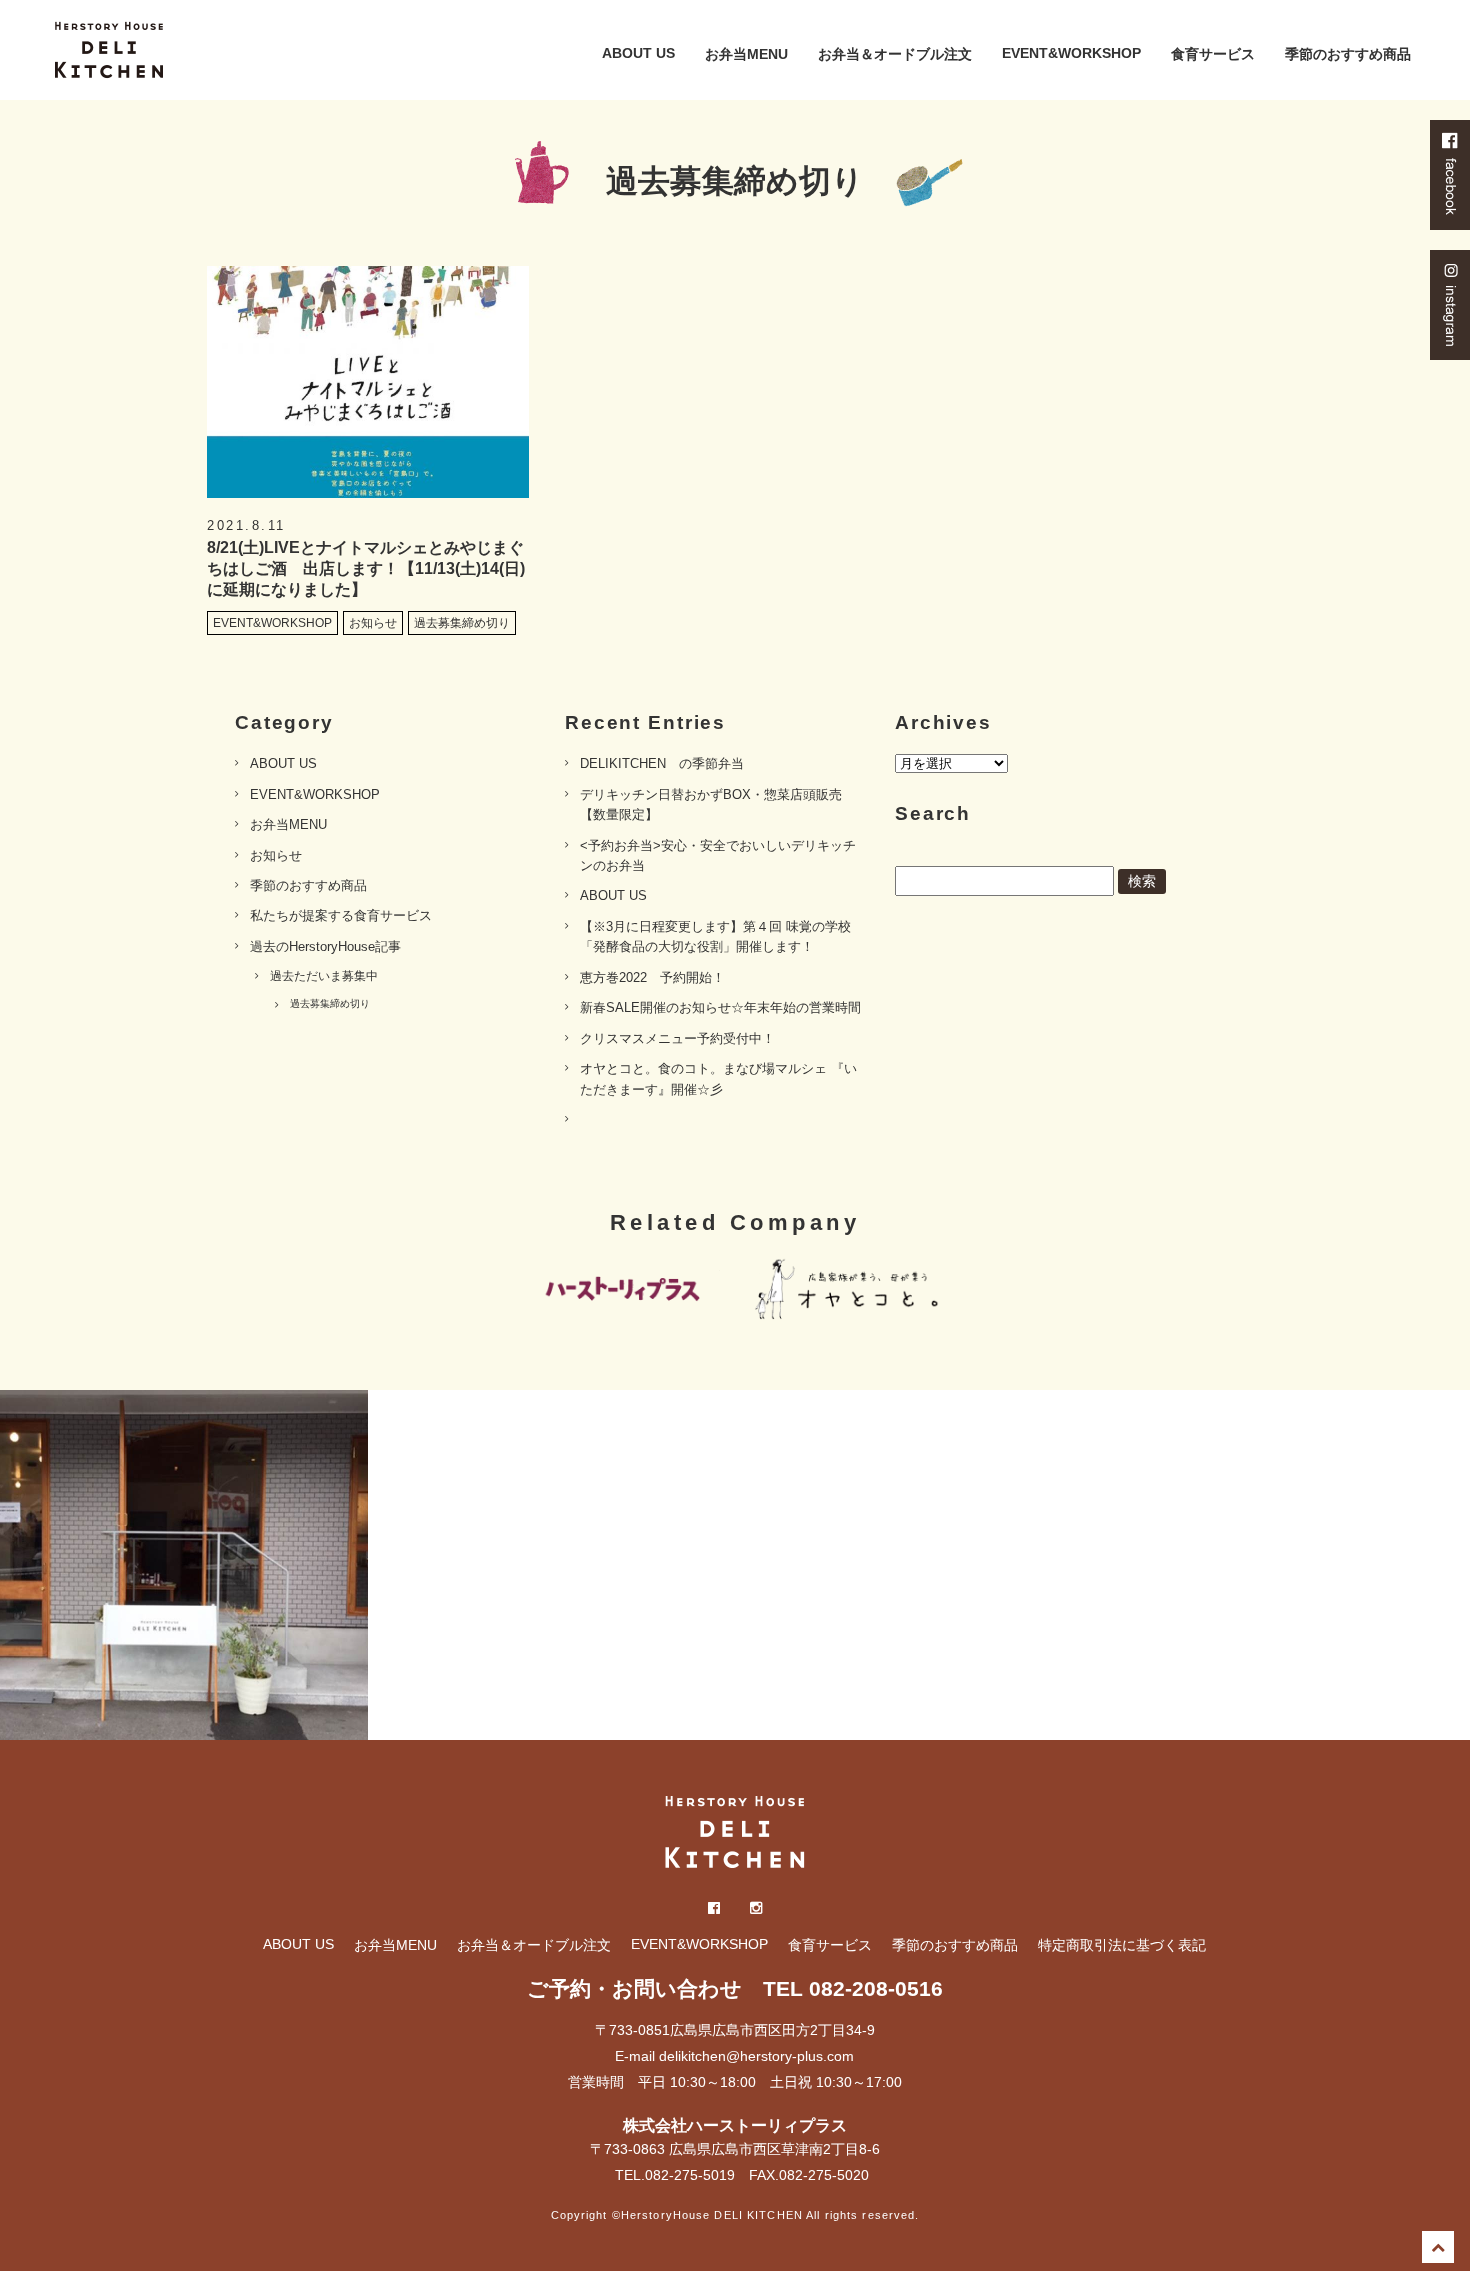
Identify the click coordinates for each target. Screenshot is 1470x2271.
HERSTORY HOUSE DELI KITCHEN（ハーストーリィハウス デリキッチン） (109, 50)
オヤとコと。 (850, 1291)
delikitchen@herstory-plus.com (756, 2056)
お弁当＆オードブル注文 (895, 54)
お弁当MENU (746, 54)
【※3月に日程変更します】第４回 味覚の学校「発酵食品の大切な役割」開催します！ (715, 936)
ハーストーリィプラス (620, 1291)
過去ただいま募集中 (324, 976)
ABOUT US (638, 53)
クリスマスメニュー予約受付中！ (677, 1038)
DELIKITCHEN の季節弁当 (662, 763)
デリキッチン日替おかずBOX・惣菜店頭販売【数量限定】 (711, 804)
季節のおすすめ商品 (1348, 54)
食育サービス (1213, 54)
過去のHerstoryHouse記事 (325, 946)
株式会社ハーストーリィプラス (735, 2125)
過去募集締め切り (330, 1003)
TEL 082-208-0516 (853, 1988)
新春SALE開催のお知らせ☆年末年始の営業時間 (720, 1007)
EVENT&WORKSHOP (1071, 53)
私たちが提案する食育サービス (341, 915)
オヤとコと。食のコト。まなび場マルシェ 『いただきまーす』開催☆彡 (718, 1078)
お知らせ (276, 855)
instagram (1450, 305)
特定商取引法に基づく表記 (1122, 1945)
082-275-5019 (690, 2175)
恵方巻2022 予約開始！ (652, 977)
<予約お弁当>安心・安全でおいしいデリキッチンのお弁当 (718, 855)
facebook (1450, 175)
